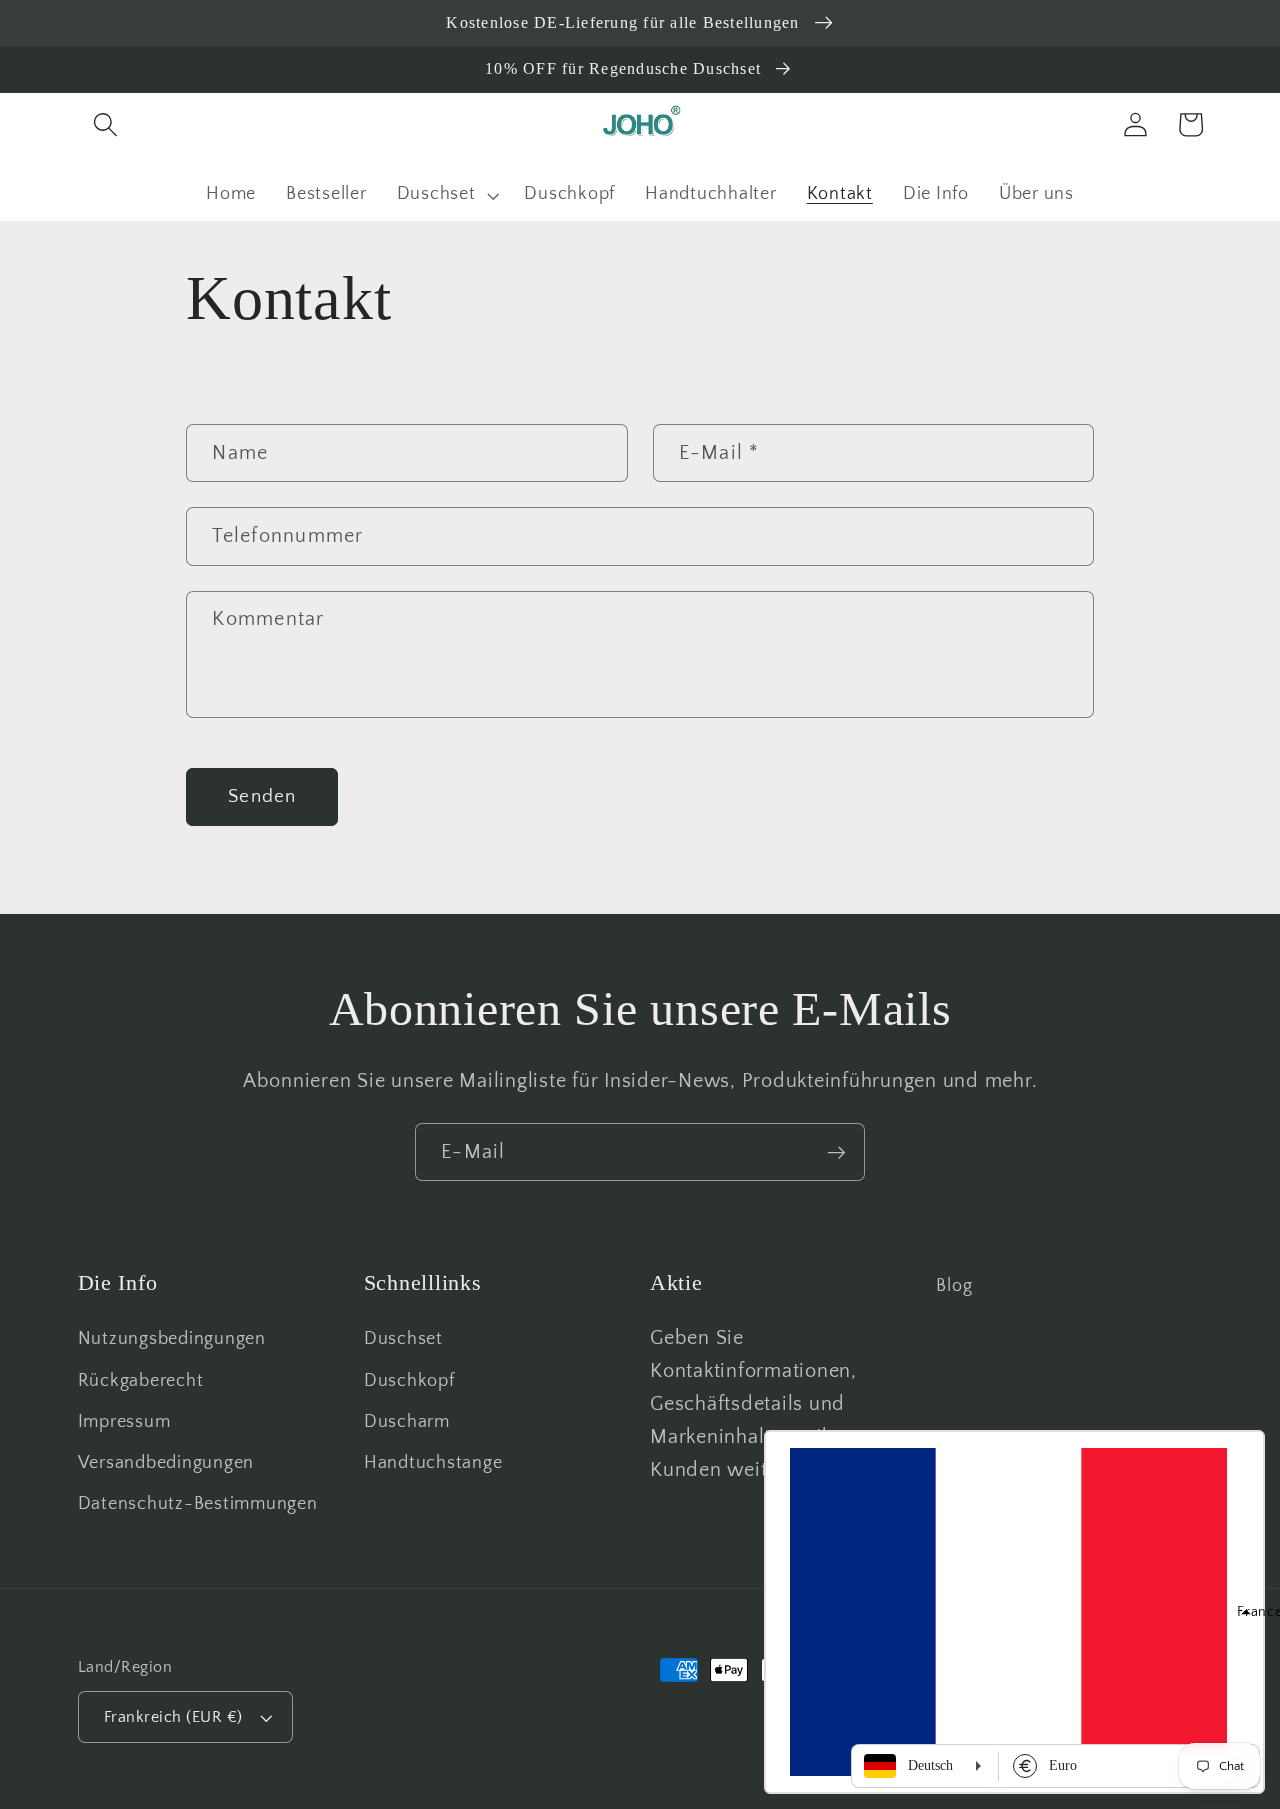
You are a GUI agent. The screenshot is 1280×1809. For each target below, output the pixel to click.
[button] (105, 124)
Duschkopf (409, 1381)
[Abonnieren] (836, 1152)
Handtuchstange (433, 1463)
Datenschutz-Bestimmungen (198, 1504)
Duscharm (407, 1422)
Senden (262, 796)
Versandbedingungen (166, 1463)
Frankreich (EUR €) (173, 1717)
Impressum (124, 1422)
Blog (954, 1286)
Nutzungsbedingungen (172, 1339)
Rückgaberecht (141, 1381)
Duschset (403, 1339)
